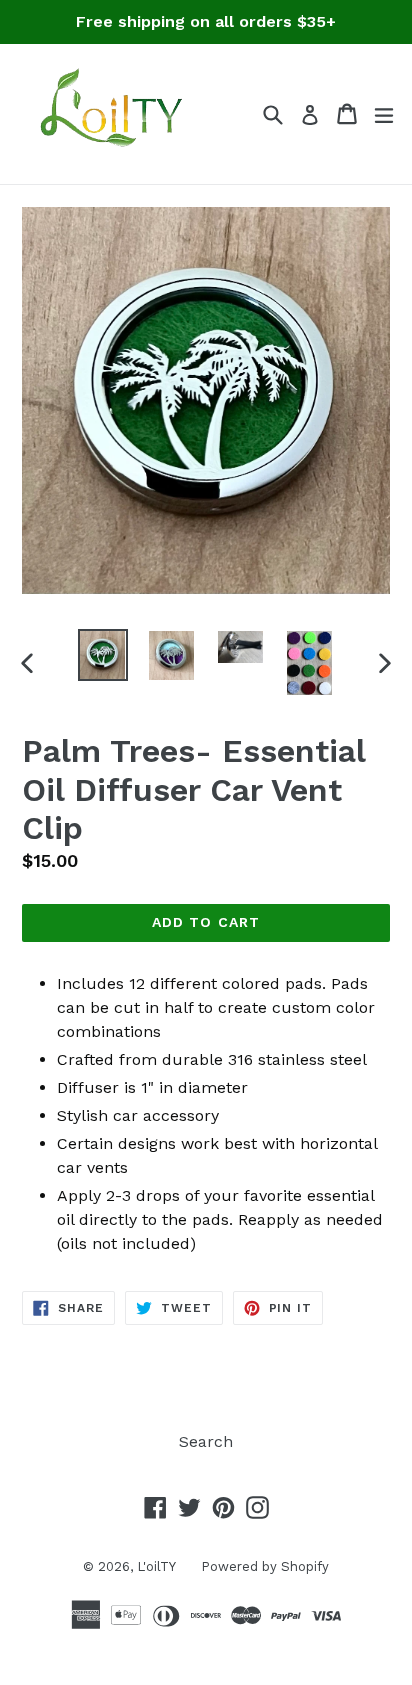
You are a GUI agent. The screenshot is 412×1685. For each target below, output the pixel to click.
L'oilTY (156, 1566)
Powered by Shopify (265, 1566)
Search (206, 1441)
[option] (102, 655)
